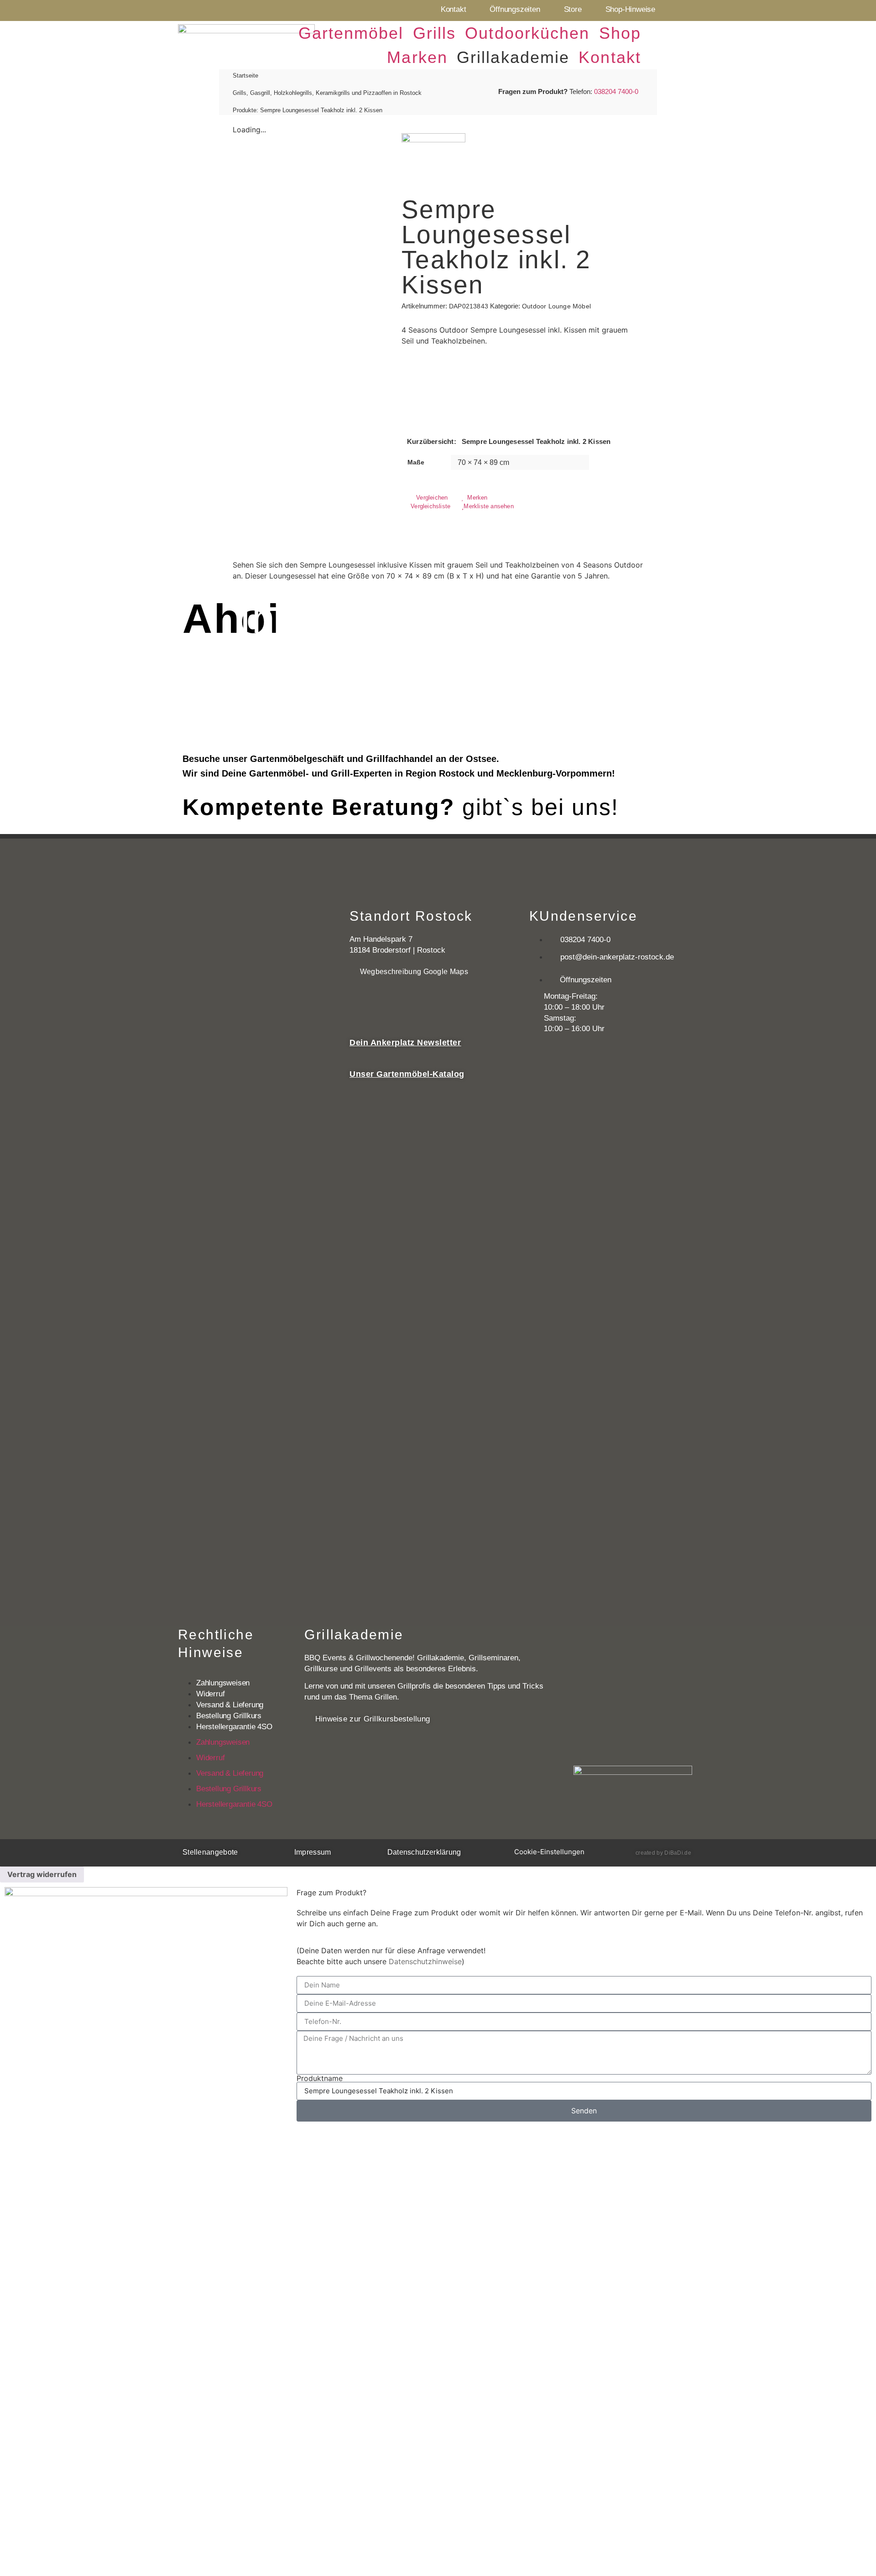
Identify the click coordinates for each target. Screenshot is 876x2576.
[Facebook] (672, 10)
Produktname (320, 2078)
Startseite (245, 76)
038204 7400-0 (616, 91)
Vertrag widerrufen (42, 1874)
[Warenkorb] (689, 46)
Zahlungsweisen (223, 1683)
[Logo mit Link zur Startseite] (246, 44)
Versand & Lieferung (230, 1705)
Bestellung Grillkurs (229, 1716)
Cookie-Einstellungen (549, 1852)
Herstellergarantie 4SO (234, 1727)
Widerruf (210, 1694)
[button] (351, 33)
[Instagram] (692, 10)
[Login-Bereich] (664, 42)
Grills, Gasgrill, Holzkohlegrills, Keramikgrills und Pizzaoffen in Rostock (327, 93)
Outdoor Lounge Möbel (556, 306)
